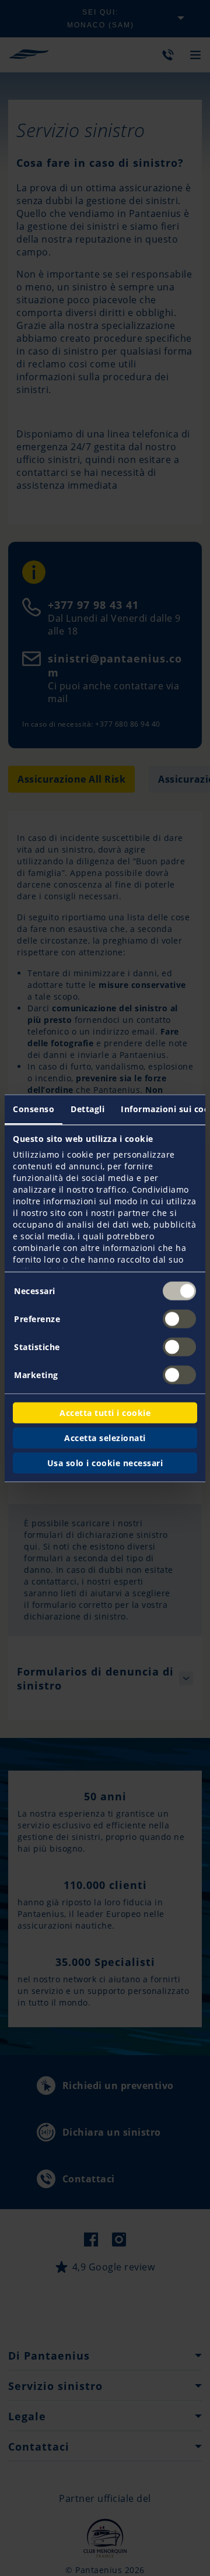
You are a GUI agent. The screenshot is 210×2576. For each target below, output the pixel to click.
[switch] (179, 1319)
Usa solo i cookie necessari (105, 1462)
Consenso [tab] (34, 1108)
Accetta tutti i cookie (105, 1412)
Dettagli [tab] (87, 1108)
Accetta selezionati (105, 1437)
